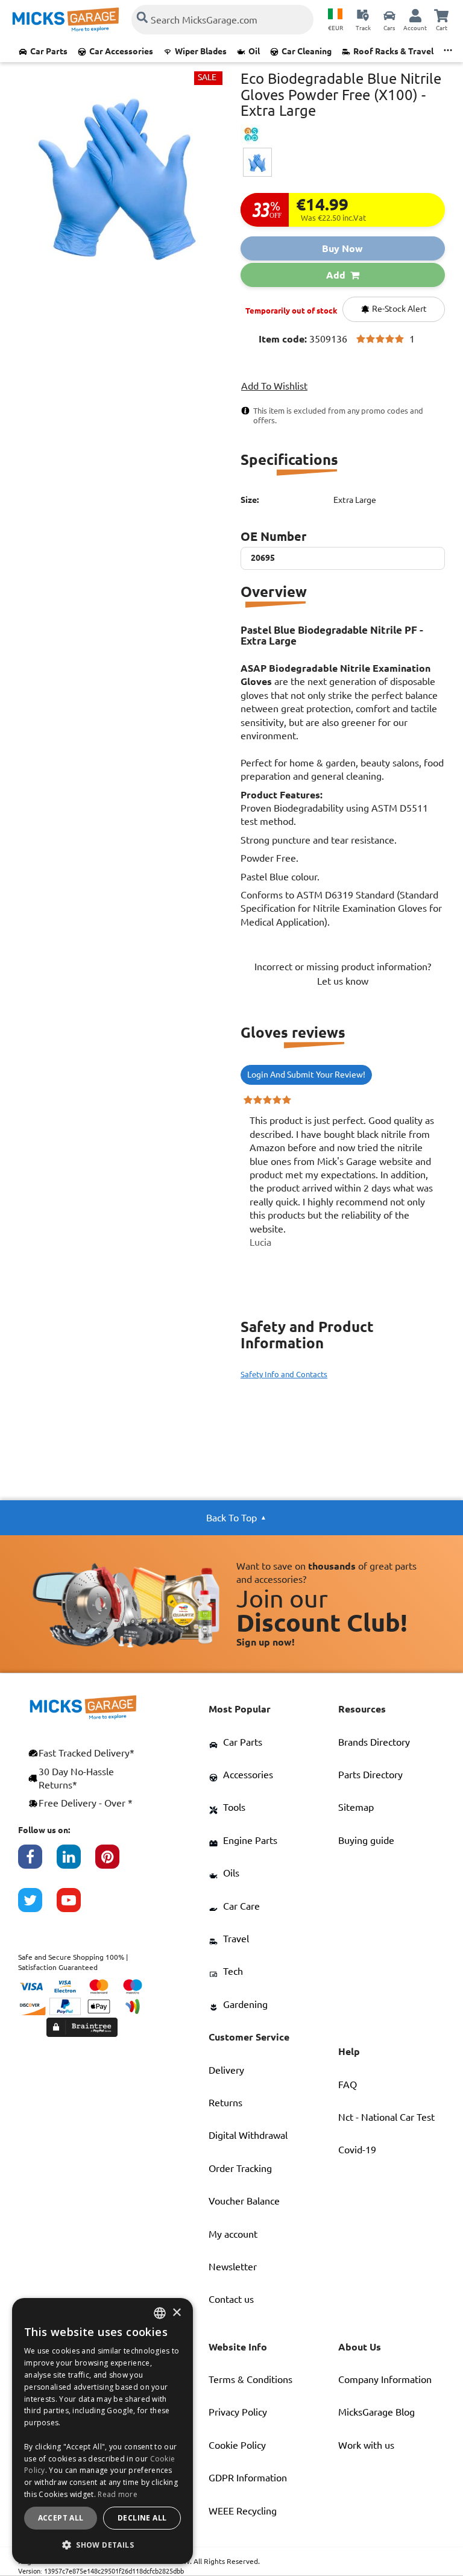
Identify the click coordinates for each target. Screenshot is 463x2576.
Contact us (231, 2299)
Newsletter (233, 2267)
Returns (225, 2103)
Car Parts (49, 51)
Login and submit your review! (306, 1075)
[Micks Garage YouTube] (76, 1906)
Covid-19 (357, 2150)
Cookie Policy (237, 2445)
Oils (231, 1873)
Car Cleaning (307, 51)
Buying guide (366, 1840)
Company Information (385, 2379)
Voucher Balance (244, 2201)
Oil (254, 51)
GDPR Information (248, 2478)
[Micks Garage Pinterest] (115, 1863)
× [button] (176, 2313)
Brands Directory (374, 1742)
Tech (233, 1971)
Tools (234, 1807)
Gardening (245, 2004)
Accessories (248, 1775)
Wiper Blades (201, 51)
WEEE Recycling (243, 2511)
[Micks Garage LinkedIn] (76, 1863)
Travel (236, 1939)
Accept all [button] (61, 2518)
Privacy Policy (238, 2412)
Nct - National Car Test (386, 2117)
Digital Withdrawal (248, 2135)
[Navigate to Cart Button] (441, 15)
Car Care (241, 1906)
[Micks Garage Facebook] (37, 1863)
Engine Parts (250, 1840)
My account (233, 2234)
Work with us (366, 2445)
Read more (118, 2494)
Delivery (226, 2070)
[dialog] (102, 2431)
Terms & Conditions (250, 2379)
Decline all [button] (142, 2518)
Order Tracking (240, 2168)
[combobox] (160, 2313)
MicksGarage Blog (376, 2412)
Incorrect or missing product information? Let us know (343, 974)
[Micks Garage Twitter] (37, 1906)
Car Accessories (121, 51)
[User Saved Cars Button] (389, 15)
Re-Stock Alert (398, 309)
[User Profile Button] (415, 15)
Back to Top (231, 1518)
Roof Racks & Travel (393, 51)
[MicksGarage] (66, 20)
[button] (102, 2545)
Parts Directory (370, 1775)
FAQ (348, 2085)
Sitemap (356, 1807)
